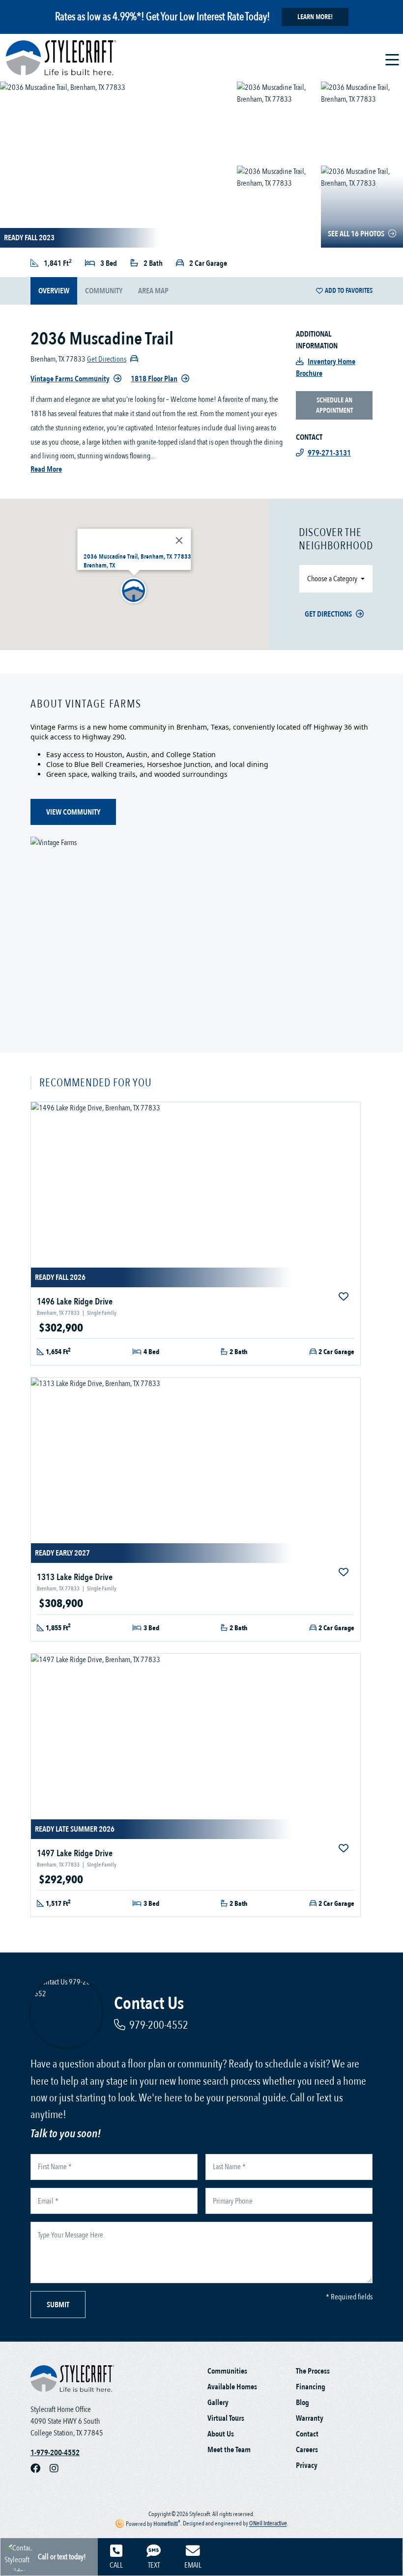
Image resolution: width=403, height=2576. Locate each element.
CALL (116, 2565)
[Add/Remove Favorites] (345, 1297)
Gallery (218, 2403)
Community (104, 291)
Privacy (307, 2465)
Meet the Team (229, 2450)
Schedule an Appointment (334, 405)
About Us (221, 2434)
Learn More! (315, 17)
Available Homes (232, 2387)
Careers (307, 2450)
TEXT (154, 2565)
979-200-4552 (159, 2025)
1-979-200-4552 (55, 2453)
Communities (227, 2371)
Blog (302, 2403)
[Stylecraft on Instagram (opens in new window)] (58, 2468)
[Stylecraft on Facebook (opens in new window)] (40, 2468)
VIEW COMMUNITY (73, 812)
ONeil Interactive (268, 2524)
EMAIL (193, 2565)
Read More (46, 469)
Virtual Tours (226, 2418)
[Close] (179, 540)
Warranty (310, 2418)
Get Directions (328, 614)
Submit (58, 2305)
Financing (311, 2387)
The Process (313, 2371)
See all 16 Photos (356, 234)
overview (54, 291)
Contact (307, 2434)
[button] (134, 591)
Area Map (153, 291)
